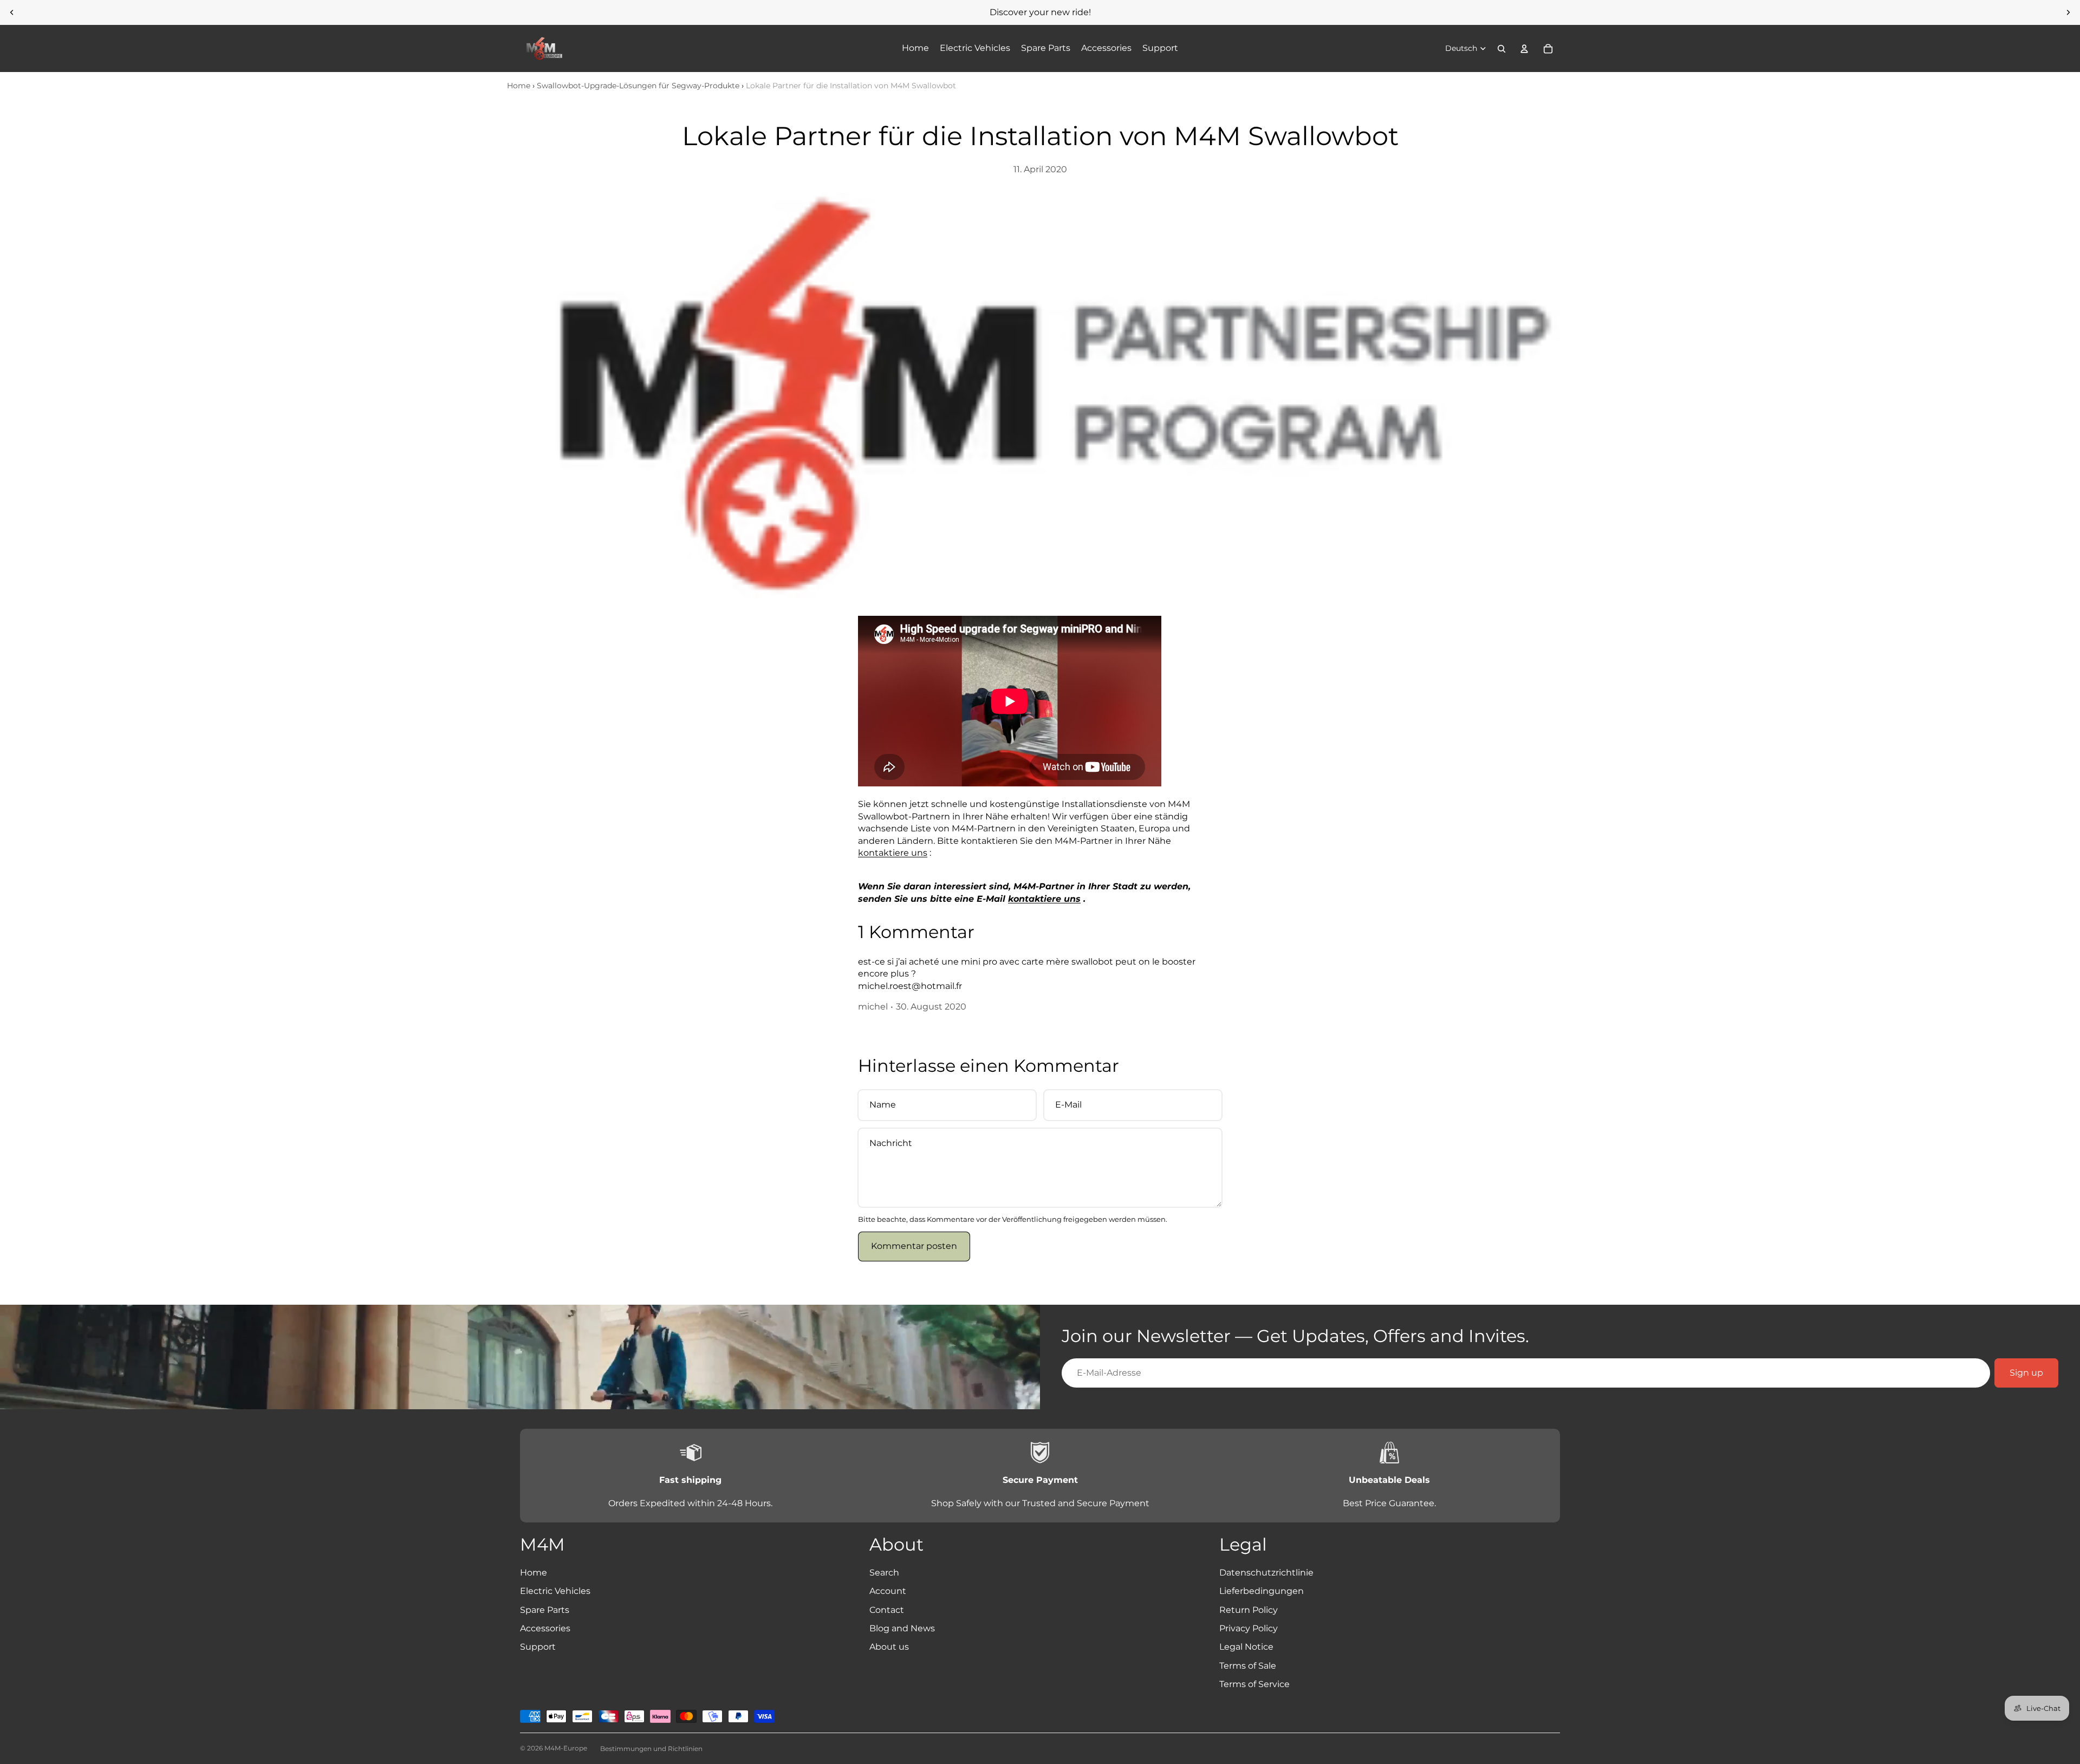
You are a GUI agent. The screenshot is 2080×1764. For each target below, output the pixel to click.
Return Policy (1249, 1610)
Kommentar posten (914, 1246)
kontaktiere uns (893, 853)
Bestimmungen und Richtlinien (651, 1749)
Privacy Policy (1249, 1628)
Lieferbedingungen (1262, 1591)
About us (889, 1647)
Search (884, 1573)
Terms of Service (1254, 1684)
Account (888, 1591)
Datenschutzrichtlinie (1266, 1573)
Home (519, 86)
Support (538, 1647)
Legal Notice (1246, 1647)
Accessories (545, 1628)
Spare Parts (545, 1610)
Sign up (2026, 1373)
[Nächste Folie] (2068, 12)
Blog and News (902, 1628)
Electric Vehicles (555, 1591)
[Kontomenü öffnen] (1524, 49)
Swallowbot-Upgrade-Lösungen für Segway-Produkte (638, 86)
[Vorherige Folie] (12, 12)
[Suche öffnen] (1501, 49)
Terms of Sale (1248, 1666)
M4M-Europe (566, 1748)
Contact (887, 1610)
